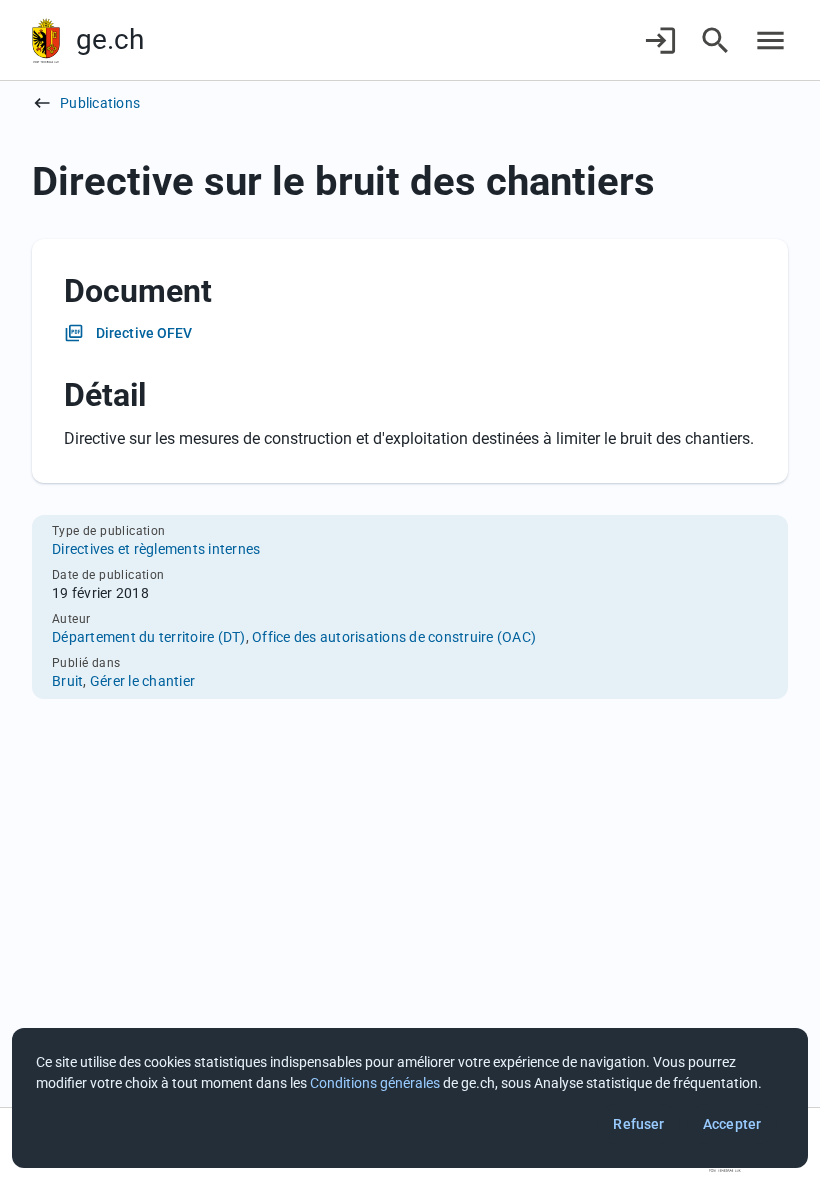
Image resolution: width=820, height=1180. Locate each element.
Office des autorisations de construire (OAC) (394, 637)
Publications (100, 103)
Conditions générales (375, 1083)
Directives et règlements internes (156, 549)
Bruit (67, 681)
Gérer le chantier (142, 681)
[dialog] (410, 1098)
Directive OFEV (144, 333)
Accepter (732, 1124)
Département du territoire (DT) (149, 637)
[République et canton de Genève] (46, 40)
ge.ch (110, 39)
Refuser (638, 1124)
